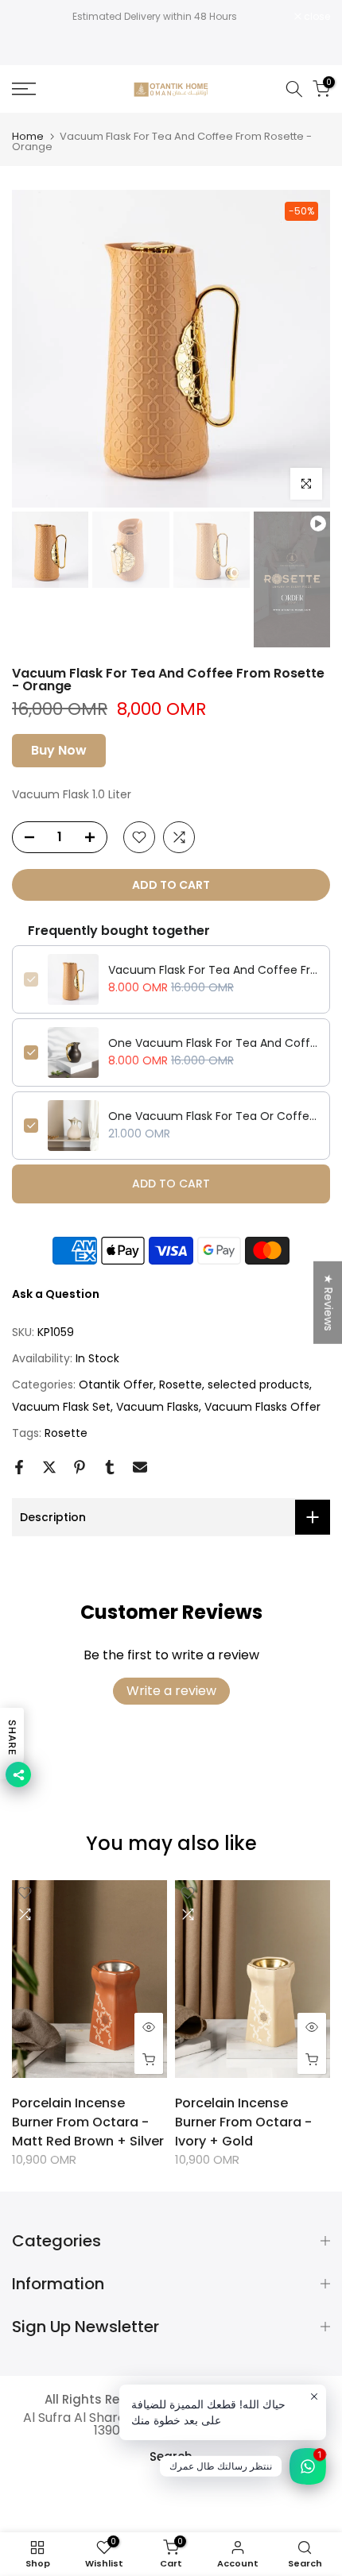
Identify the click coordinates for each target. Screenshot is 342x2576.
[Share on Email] (140, 1467)
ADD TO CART (171, 1184)
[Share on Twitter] (49, 1467)
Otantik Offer (116, 1385)
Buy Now (59, 750)
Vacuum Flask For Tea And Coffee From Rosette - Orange (213, 970)
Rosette (181, 1385)
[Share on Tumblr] (110, 1467)
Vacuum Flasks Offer (262, 1407)
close (316, 17)
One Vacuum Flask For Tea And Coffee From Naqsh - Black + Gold (213, 1043)
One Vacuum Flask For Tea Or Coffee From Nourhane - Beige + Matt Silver (213, 1116)
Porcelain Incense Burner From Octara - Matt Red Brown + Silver (88, 2122)
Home (28, 136)
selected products (258, 1385)
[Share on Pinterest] (80, 1467)
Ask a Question (56, 1294)
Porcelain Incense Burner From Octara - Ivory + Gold (243, 2122)
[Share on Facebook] (19, 1467)
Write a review (171, 1691)
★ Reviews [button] (328, 1302)
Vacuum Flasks (157, 1407)
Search (171, 2456)
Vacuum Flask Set (61, 1407)
